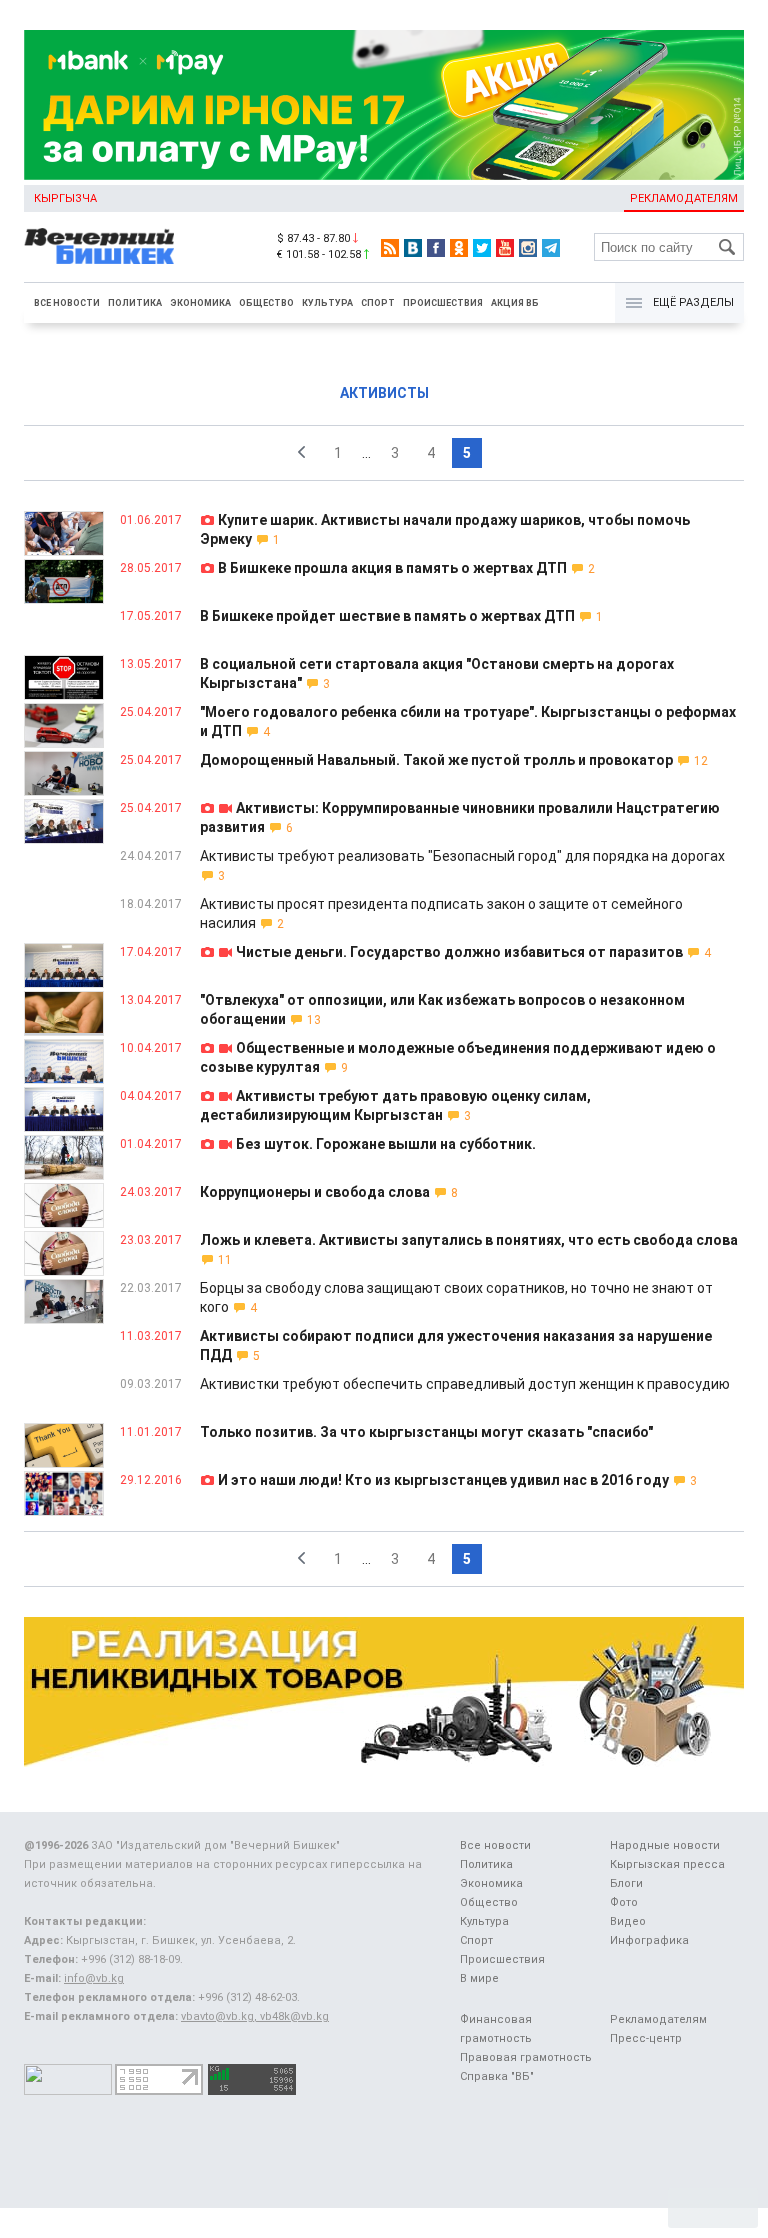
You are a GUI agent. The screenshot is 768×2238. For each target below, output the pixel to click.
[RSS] (390, 248)
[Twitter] (482, 248)
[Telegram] (551, 248)
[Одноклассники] (459, 248)
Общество (266, 303)
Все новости (67, 303)
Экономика (200, 303)
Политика (135, 303)
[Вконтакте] (413, 248)
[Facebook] (436, 248)
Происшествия (443, 303)
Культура (327, 303)
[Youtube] (505, 248)
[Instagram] (528, 248)
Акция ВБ (515, 303)
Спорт (378, 303)
